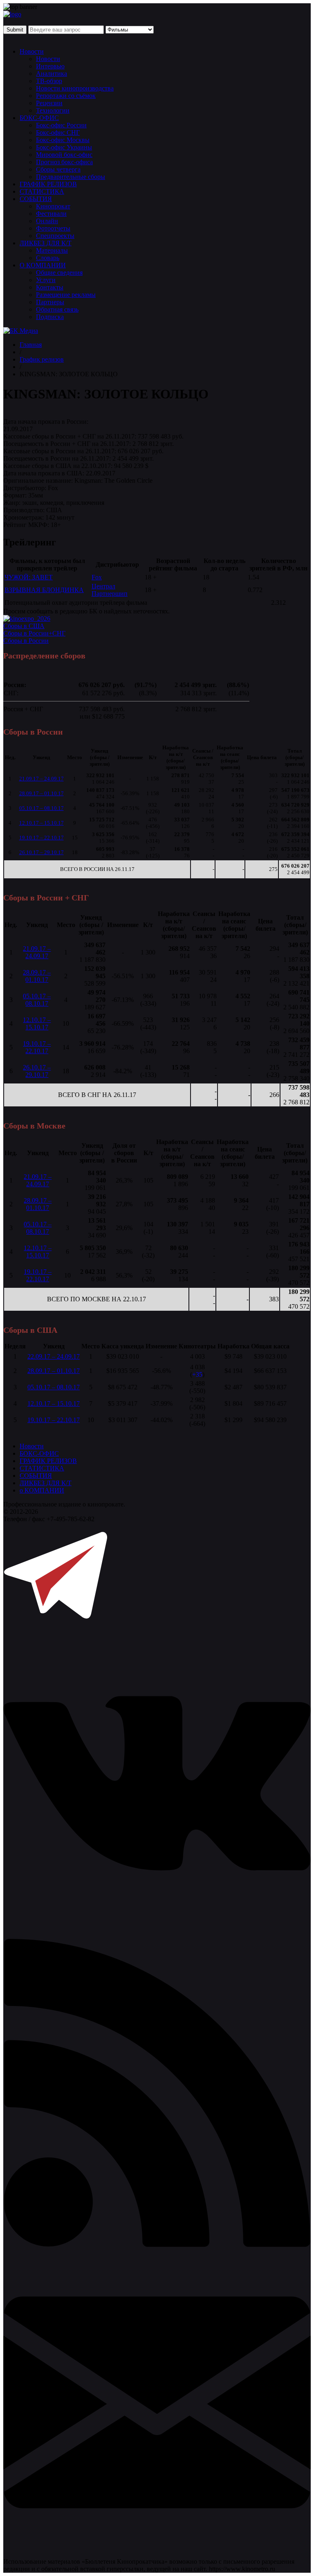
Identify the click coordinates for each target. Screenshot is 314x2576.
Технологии (53, 110)
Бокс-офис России (61, 125)
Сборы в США (24, 626)
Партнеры (50, 302)
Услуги (46, 280)
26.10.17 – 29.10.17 (41, 852)
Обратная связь (57, 309)
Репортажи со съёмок (66, 96)
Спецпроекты (55, 236)
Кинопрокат (53, 206)
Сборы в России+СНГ (34, 633)
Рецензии (49, 103)
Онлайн (47, 221)
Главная (31, 345)
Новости (32, 51)
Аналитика (52, 74)
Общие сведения (59, 273)
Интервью (50, 66)
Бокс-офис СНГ (58, 132)
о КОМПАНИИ (42, 1490)
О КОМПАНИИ (43, 265)
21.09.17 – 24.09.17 (41, 779)
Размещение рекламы (66, 295)
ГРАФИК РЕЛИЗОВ (48, 184)
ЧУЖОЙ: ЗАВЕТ (29, 577)
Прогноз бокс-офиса (64, 162)
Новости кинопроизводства (75, 88)
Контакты (50, 287)
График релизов (42, 359)
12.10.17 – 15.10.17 (41, 823)
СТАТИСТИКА (42, 191)
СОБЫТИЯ (36, 199)
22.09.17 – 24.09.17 (54, 1356)
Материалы (52, 250)
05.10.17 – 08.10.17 (41, 808)
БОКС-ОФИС (39, 118)
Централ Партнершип (110, 590)
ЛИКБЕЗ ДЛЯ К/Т (46, 243)
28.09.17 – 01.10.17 (41, 793)
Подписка (50, 317)
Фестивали (51, 214)
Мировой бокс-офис (64, 155)
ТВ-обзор (49, 81)
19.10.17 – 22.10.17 (41, 838)
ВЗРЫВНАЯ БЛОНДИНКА (44, 590)
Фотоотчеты (53, 228)
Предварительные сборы (71, 177)
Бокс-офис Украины (64, 147)
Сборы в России (26, 641)
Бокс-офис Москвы (63, 140)
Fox (97, 577)
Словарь (48, 258)
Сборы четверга (58, 169)
